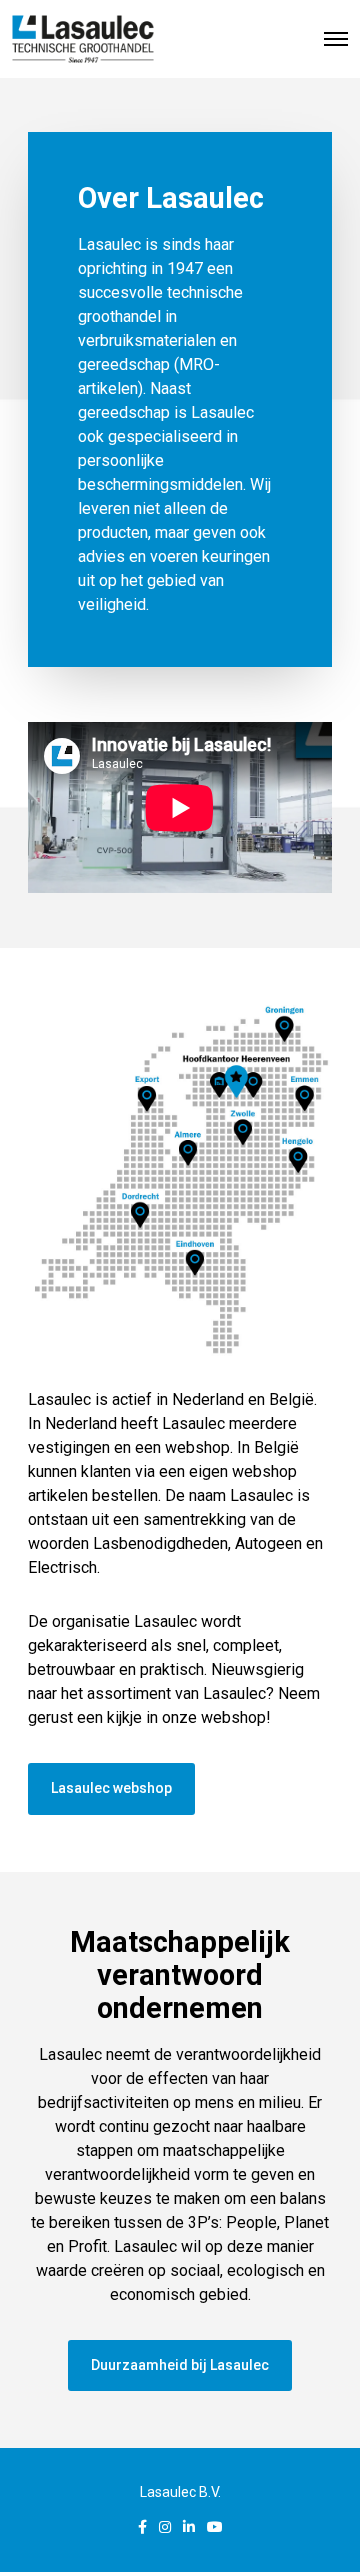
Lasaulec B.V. (180, 2492)
